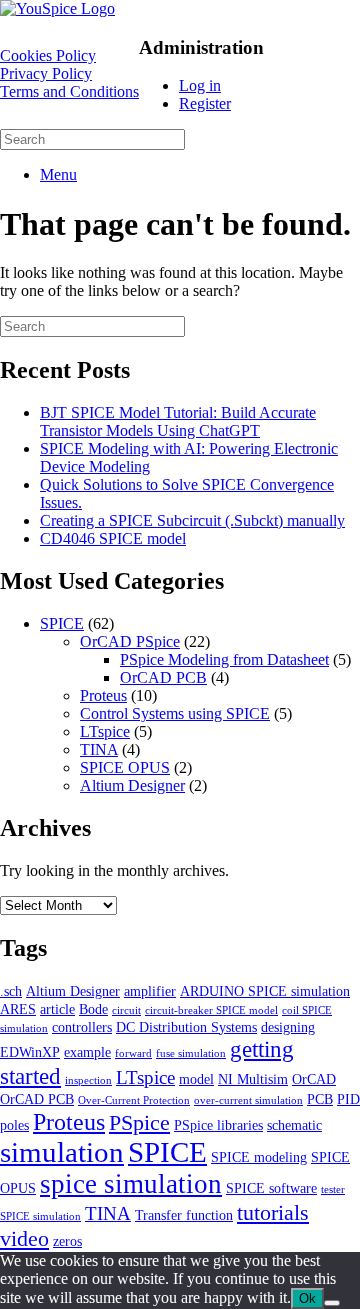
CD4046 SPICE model (113, 538)
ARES (18, 1009)
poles (14, 1125)
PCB (320, 1099)
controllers (82, 1027)
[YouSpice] (57, 8)
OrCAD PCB (163, 677)
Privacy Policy (46, 73)
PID (348, 1099)
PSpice (139, 1122)
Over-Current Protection (134, 1100)
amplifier (150, 991)
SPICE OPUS (125, 767)
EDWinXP (30, 1052)
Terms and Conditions (69, 91)
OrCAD (314, 1079)
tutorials (273, 1212)
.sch (11, 991)
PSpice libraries (218, 1125)
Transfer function (184, 1215)
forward (133, 1053)
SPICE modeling (259, 1157)
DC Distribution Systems (186, 1027)
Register (205, 103)
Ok (307, 1298)
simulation (62, 1152)
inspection (88, 1080)
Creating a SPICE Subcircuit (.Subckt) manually (192, 520)
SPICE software (271, 1188)
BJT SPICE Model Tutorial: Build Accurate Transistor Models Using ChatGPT (178, 421)
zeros (67, 1241)
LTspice (105, 731)
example (87, 1052)
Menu (58, 174)
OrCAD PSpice (130, 641)
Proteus (103, 695)
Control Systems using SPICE (175, 713)
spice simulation (131, 1184)
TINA (99, 749)
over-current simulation (248, 1100)
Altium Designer (132, 785)
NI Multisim (253, 1079)
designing (288, 1027)
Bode (93, 1009)
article (57, 1009)
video (24, 1238)
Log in (200, 85)
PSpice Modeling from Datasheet (224, 659)
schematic (294, 1125)
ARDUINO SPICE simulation (265, 991)
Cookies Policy (48, 55)
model (196, 1079)
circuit (126, 1010)
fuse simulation (191, 1053)
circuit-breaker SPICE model (211, 1010)
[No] (332, 1303)
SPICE (62, 623)
